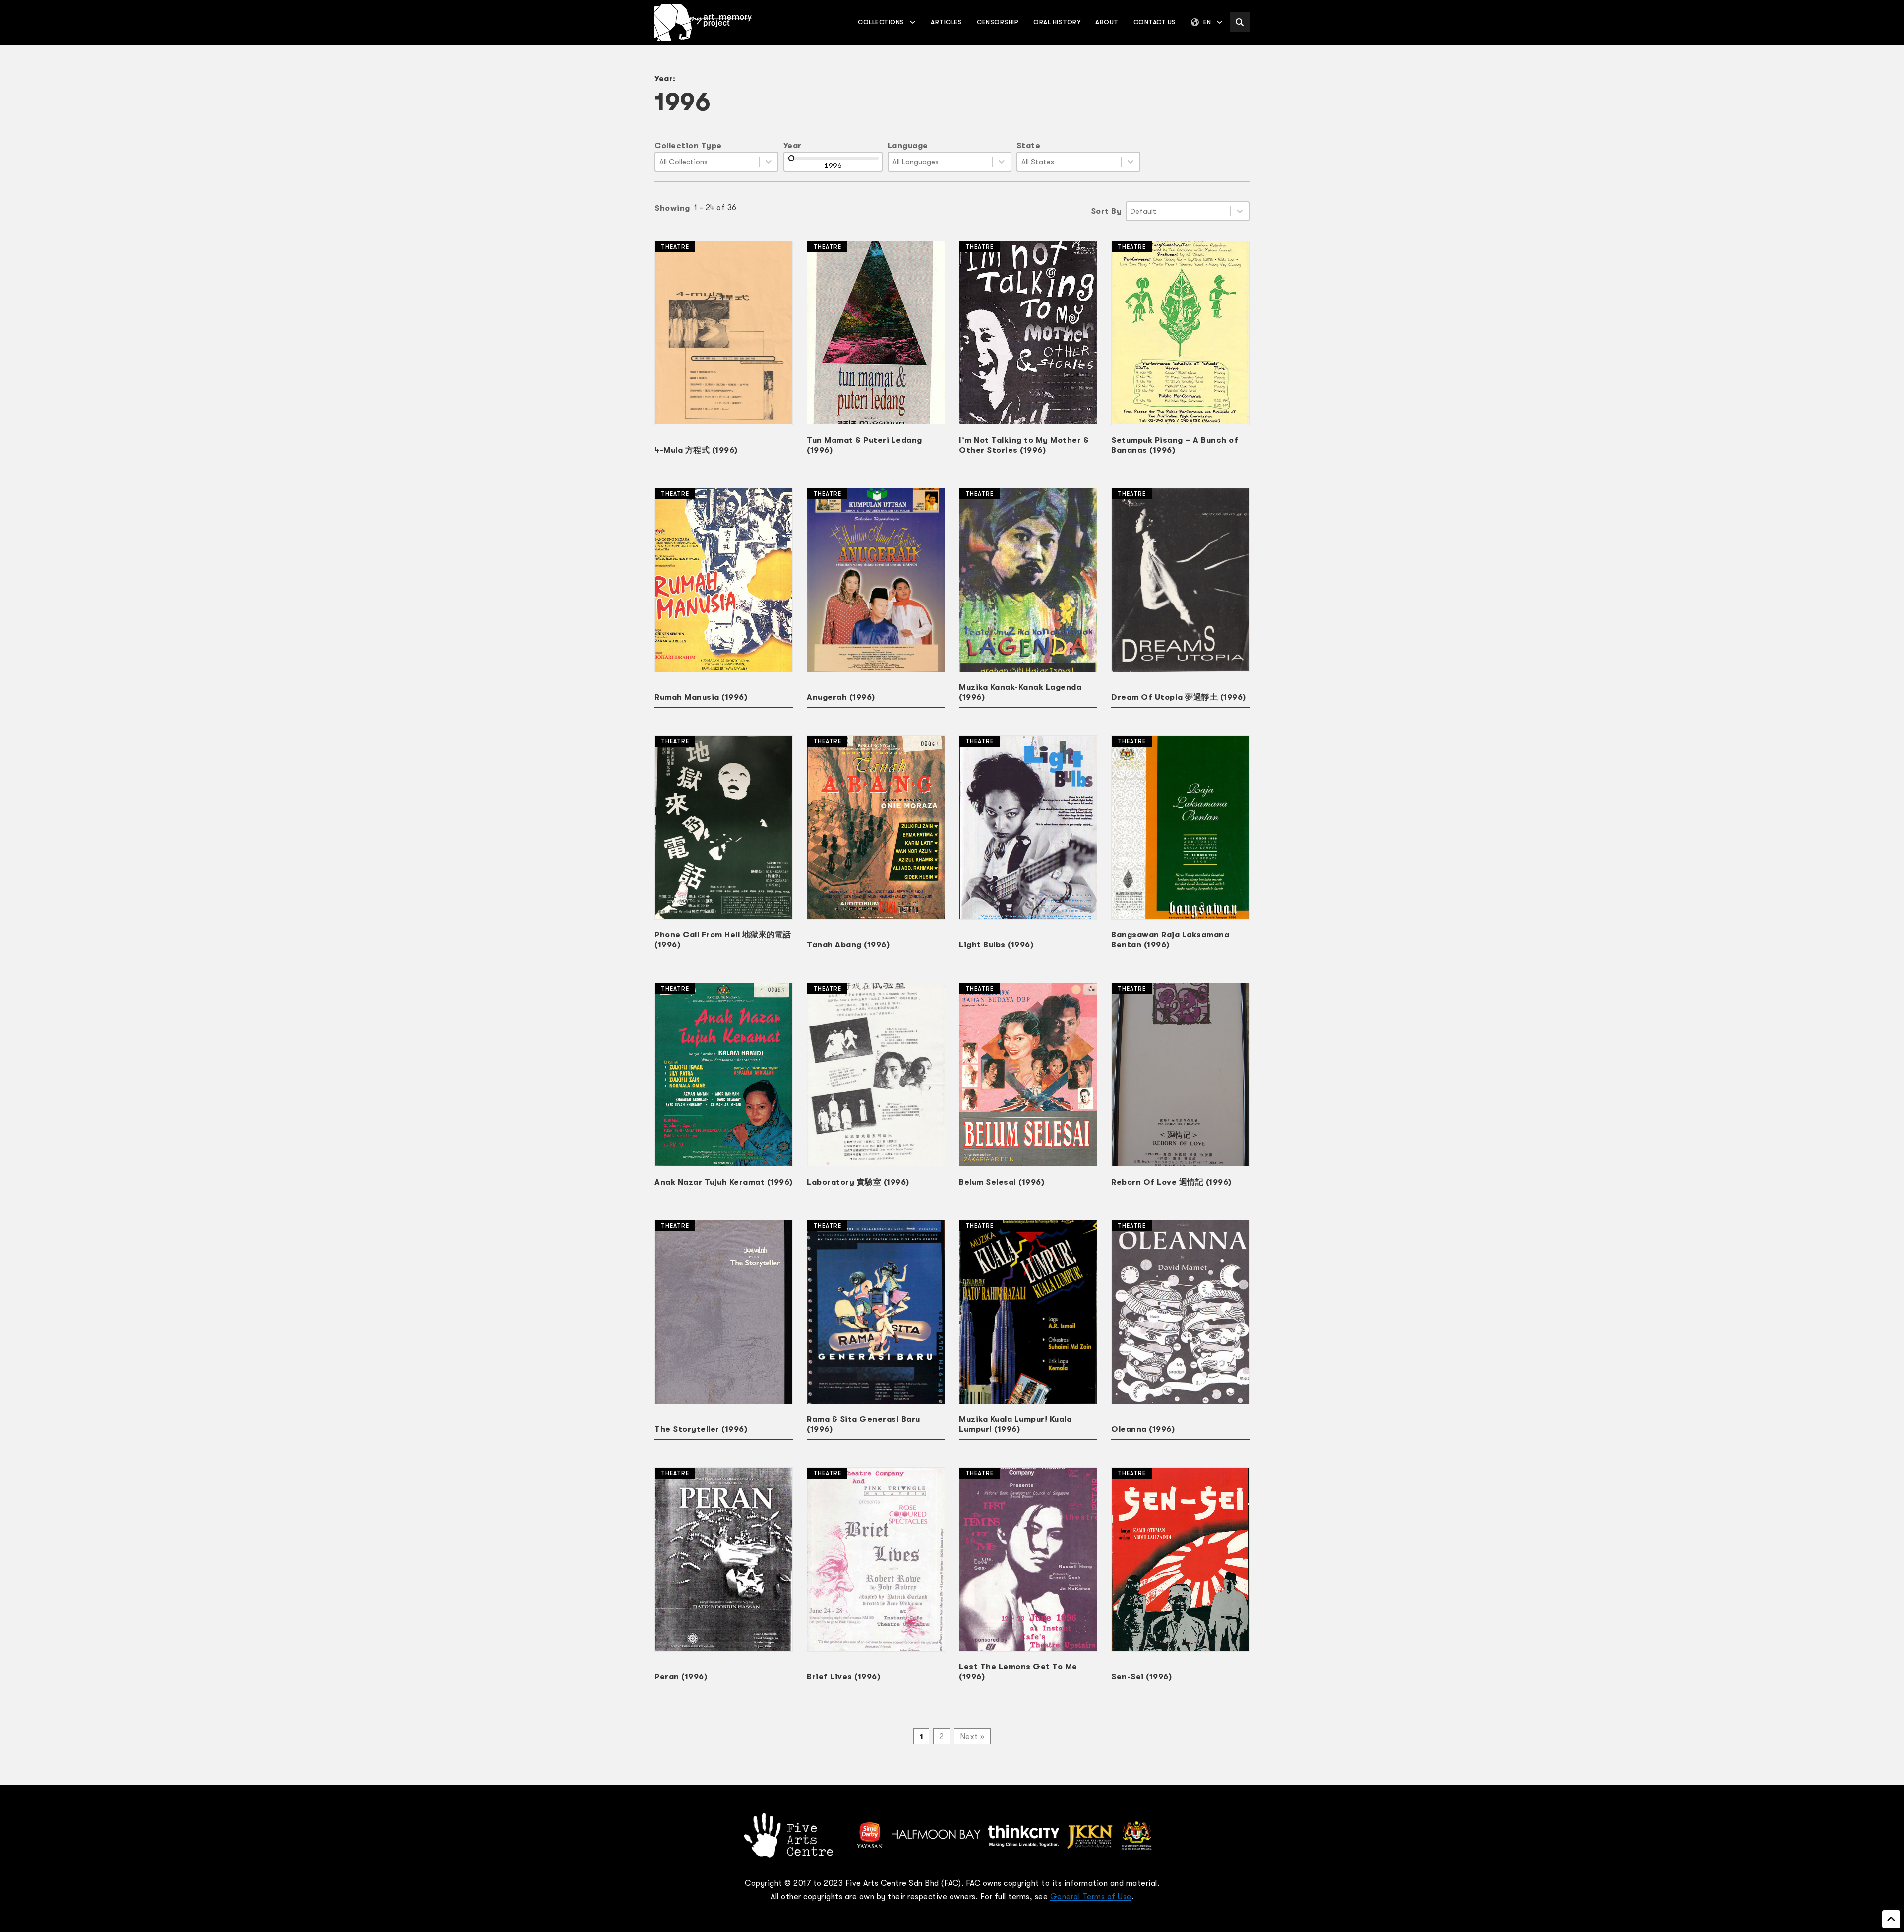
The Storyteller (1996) (701, 1429)
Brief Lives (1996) (843, 1677)
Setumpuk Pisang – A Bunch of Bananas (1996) (1175, 445)
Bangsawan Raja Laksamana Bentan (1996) (1170, 940)
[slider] (791, 158)
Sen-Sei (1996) (1141, 1677)
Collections (881, 22)
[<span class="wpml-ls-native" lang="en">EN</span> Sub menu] (1220, 22)
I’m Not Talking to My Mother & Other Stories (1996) (1024, 445)
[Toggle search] (1240, 22)
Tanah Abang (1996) (848, 945)
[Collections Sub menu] (913, 22)
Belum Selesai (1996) (1002, 1182)
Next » (972, 1737)
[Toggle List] (769, 162)
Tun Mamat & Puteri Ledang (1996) (864, 445)
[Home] (703, 23)
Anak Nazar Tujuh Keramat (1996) (724, 1182)
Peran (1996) (681, 1677)
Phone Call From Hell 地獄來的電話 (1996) (723, 940)
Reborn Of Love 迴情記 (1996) (1171, 1182)
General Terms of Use (1091, 1897)
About (1107, 22)
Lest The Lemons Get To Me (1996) (1018, 1672)
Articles (946, 22)
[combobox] (707, 162)
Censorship (998, 22)
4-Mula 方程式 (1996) (696, 450)
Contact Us (1155, 22)
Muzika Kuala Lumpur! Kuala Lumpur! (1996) (1015, 1424)
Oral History (1057, 22)
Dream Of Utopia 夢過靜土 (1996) (1179, 697)
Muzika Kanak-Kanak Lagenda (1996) (1020, 692)
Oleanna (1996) (1143, 1429)
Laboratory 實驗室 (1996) (858, 1182)
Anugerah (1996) (841, 697)
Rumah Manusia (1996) (701, 697)
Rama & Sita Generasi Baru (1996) (863, 1424)
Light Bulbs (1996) (996, 945)
